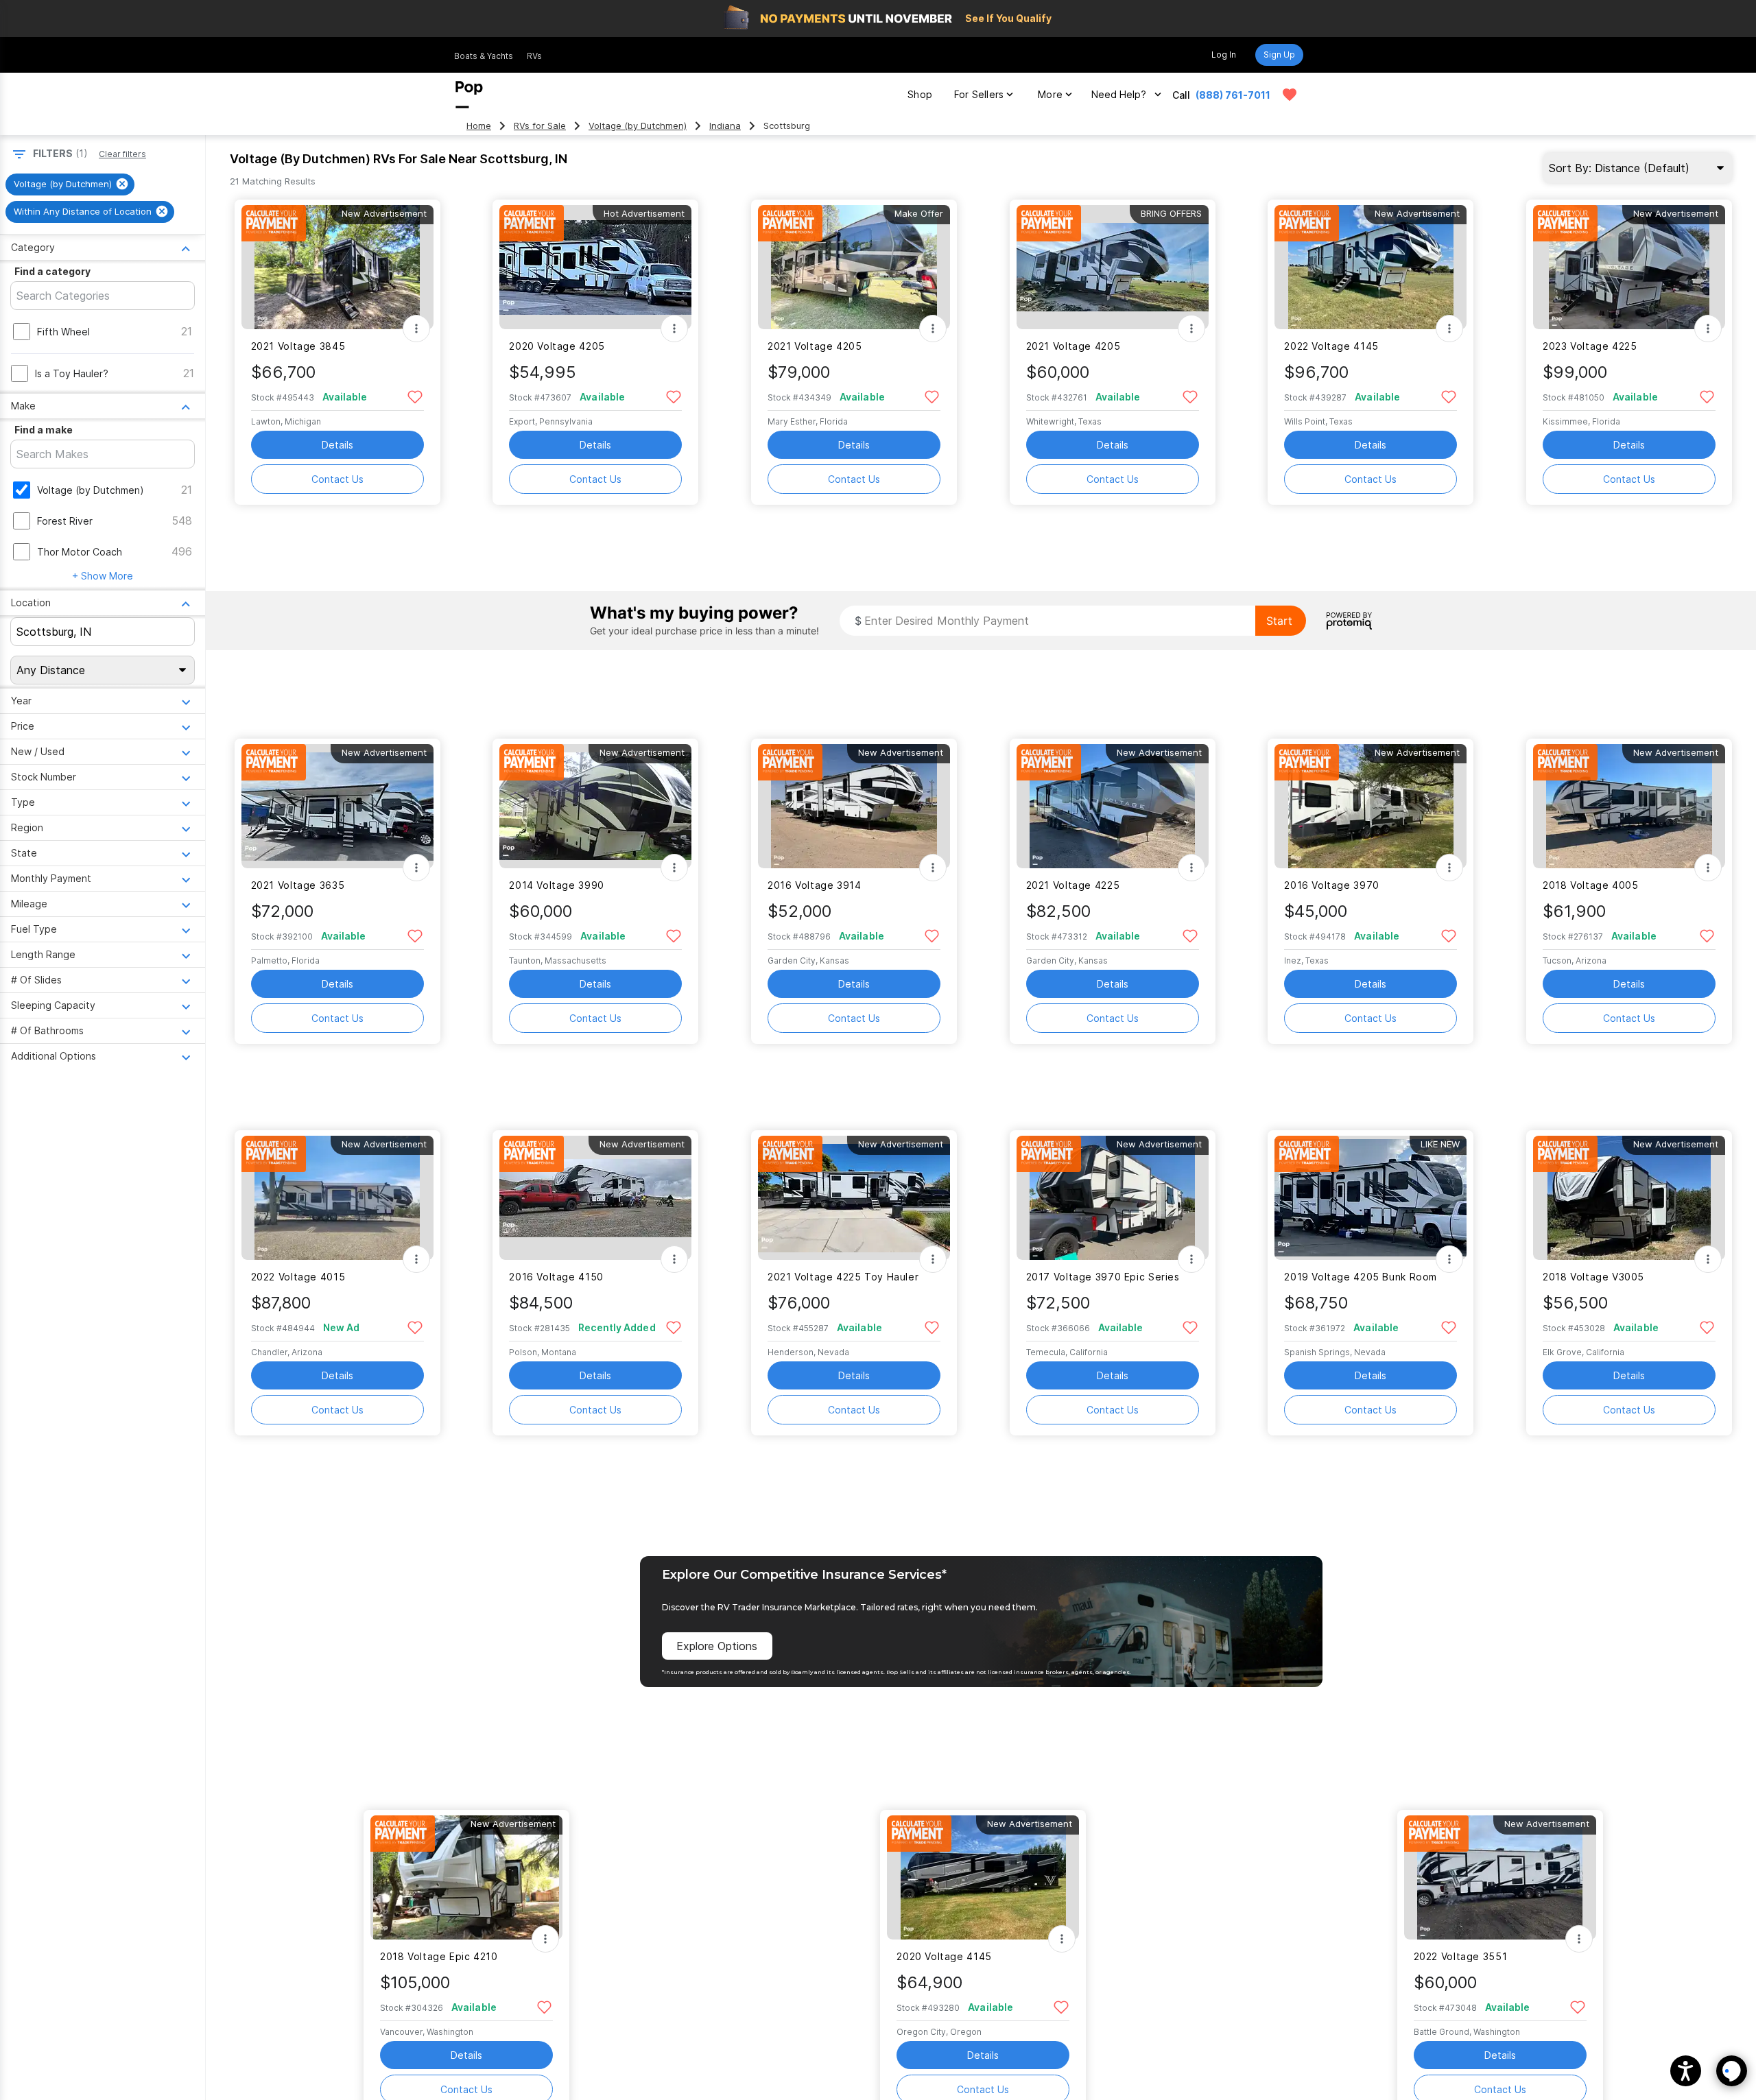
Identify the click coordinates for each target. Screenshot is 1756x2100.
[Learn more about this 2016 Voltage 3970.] (1371, 806)
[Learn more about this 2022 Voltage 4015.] (337, 1198)
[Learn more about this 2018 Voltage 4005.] (1629, 806)
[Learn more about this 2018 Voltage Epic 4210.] (466, 1877)
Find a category (52, 271)
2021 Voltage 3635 (298, 885)
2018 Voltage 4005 (1591, 885)
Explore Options (717, 1646)
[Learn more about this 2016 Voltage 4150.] (595, 1198)
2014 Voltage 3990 (557, 885)
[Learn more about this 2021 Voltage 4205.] (854, 267)
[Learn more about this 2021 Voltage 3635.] (337, 806)
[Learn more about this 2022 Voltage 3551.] (1500, 1877)
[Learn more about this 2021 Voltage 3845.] (337, 267)
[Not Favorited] (415, 396)
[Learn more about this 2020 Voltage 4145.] (983, 1877)
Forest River (65, 521)
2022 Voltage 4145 (1331, 346)
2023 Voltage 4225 (1590, 346)
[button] (1686, 2071)
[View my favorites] (1290, 95)
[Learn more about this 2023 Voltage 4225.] (1629, 267)
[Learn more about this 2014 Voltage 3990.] (595, 806)
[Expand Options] (416, 329)
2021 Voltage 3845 (298, 346)
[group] (70, 184)
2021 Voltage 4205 (815, 346)
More (1050, 94)
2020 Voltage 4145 (944, 1956)
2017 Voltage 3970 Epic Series (1103, 1277)
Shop (920, 94)
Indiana (725, 126)
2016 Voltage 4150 (556, 1277)
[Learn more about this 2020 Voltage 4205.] (595, 267)
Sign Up (1279, 55)
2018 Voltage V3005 (1593, 1277)
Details (337, 445)
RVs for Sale (540, 126)
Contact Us (337, 479)
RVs (534, 56)
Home (479, 126)
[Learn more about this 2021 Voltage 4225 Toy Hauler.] (854, 1198)
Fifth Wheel (63, 332)
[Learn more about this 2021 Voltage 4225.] (1113, 806)
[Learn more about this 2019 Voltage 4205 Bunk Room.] (1371, 1198)
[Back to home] (469, 95)
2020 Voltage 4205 (557, 346)
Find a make (44, 430)
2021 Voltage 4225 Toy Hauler (843, 1277)
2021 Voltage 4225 (1073, 885)
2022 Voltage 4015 (298, 1277)
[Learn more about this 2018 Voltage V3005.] (1629, 1198)
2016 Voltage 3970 (1332, 885)
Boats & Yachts (484, 56)
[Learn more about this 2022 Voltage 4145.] (1371, 267)
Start (1279, 621)
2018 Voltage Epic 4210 (439, 1956)
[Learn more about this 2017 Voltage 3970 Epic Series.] (1113, 1198)
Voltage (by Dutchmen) (638, 126)
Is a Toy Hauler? (72, 373)
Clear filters (122, 154)
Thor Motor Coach (80, 552)
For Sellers (979, 94)
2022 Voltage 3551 (1461, 1956)
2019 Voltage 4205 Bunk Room (1361, 1277)
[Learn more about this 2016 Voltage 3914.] (854, 806)
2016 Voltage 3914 (815, 885)
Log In (1224, 55)
